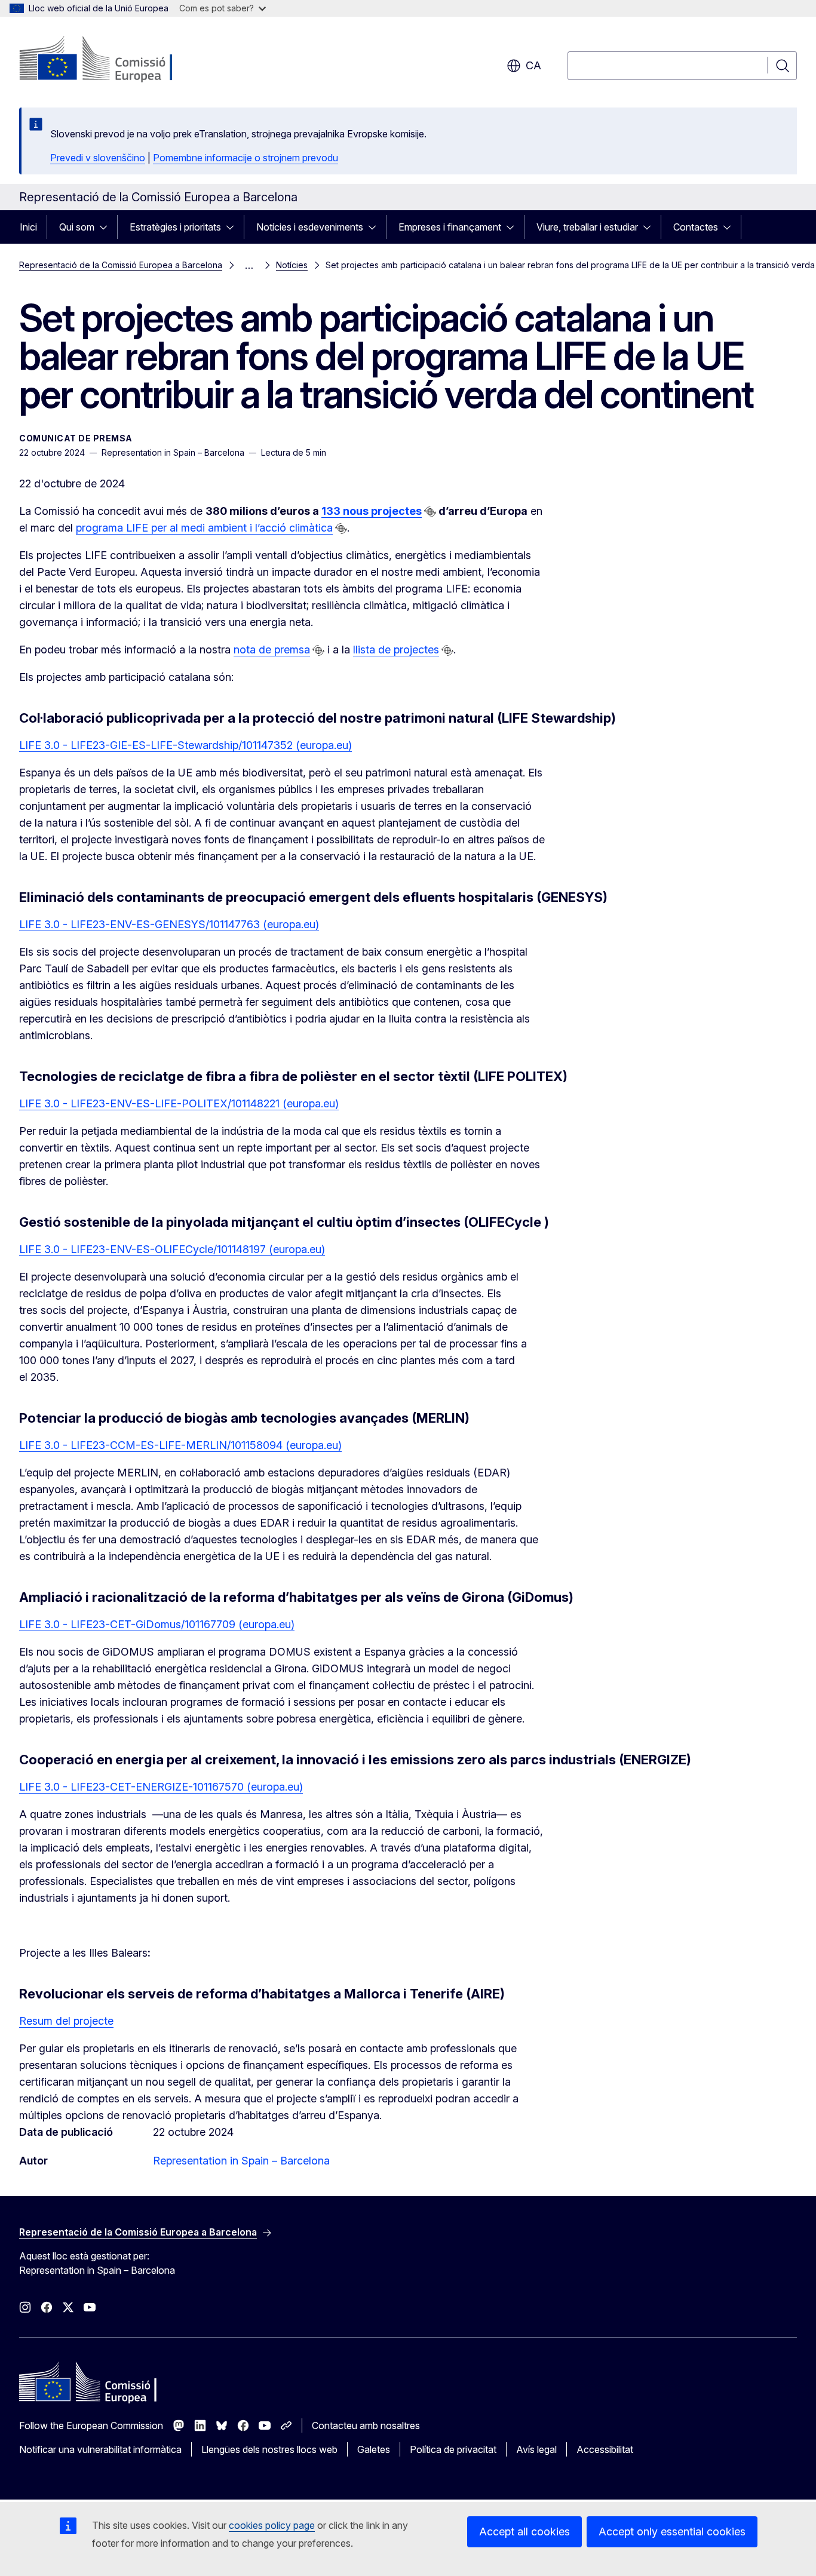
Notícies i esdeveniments (310, 227)
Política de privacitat (453, 2449)
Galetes (374, 2449)
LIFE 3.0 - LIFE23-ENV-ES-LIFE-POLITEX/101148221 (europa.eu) (179, 1103)
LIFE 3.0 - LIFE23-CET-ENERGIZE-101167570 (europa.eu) (161, 1787)
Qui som (77, 227)
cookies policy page (272, 2525)
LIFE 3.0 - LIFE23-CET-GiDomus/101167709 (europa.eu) (157, 1624)
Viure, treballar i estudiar (587, 227)
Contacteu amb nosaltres (366, 2425)
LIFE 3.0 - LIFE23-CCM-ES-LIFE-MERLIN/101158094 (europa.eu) (180, 1445)
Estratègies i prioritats (175, 227)
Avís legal (536, 2449)
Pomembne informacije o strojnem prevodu (246, 158)
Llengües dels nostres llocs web (269, 2449)
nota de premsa (272, 650)
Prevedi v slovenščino (98, 158)
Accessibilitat (605, 2449)
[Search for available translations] (430, 512)
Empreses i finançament (450, 227)
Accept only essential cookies (672, 2532)
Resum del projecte (66, 2021)
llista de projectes (396, 650)
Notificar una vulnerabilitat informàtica (100, 2449)
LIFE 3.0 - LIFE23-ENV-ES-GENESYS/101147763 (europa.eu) (169, 924)
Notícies (292, 265)
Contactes (696, 227)
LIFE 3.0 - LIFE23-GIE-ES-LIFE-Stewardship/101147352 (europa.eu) (185, 745)
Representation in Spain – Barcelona (241, 2161)
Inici (28, 227)
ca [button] (533, 65)
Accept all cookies (524, 2532)
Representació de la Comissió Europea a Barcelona (121, 265)
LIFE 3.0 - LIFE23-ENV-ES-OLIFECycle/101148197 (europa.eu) (172, 1249)
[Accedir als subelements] (107, 227)
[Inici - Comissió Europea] (116, 60)
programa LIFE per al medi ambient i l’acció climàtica (204, 528)
